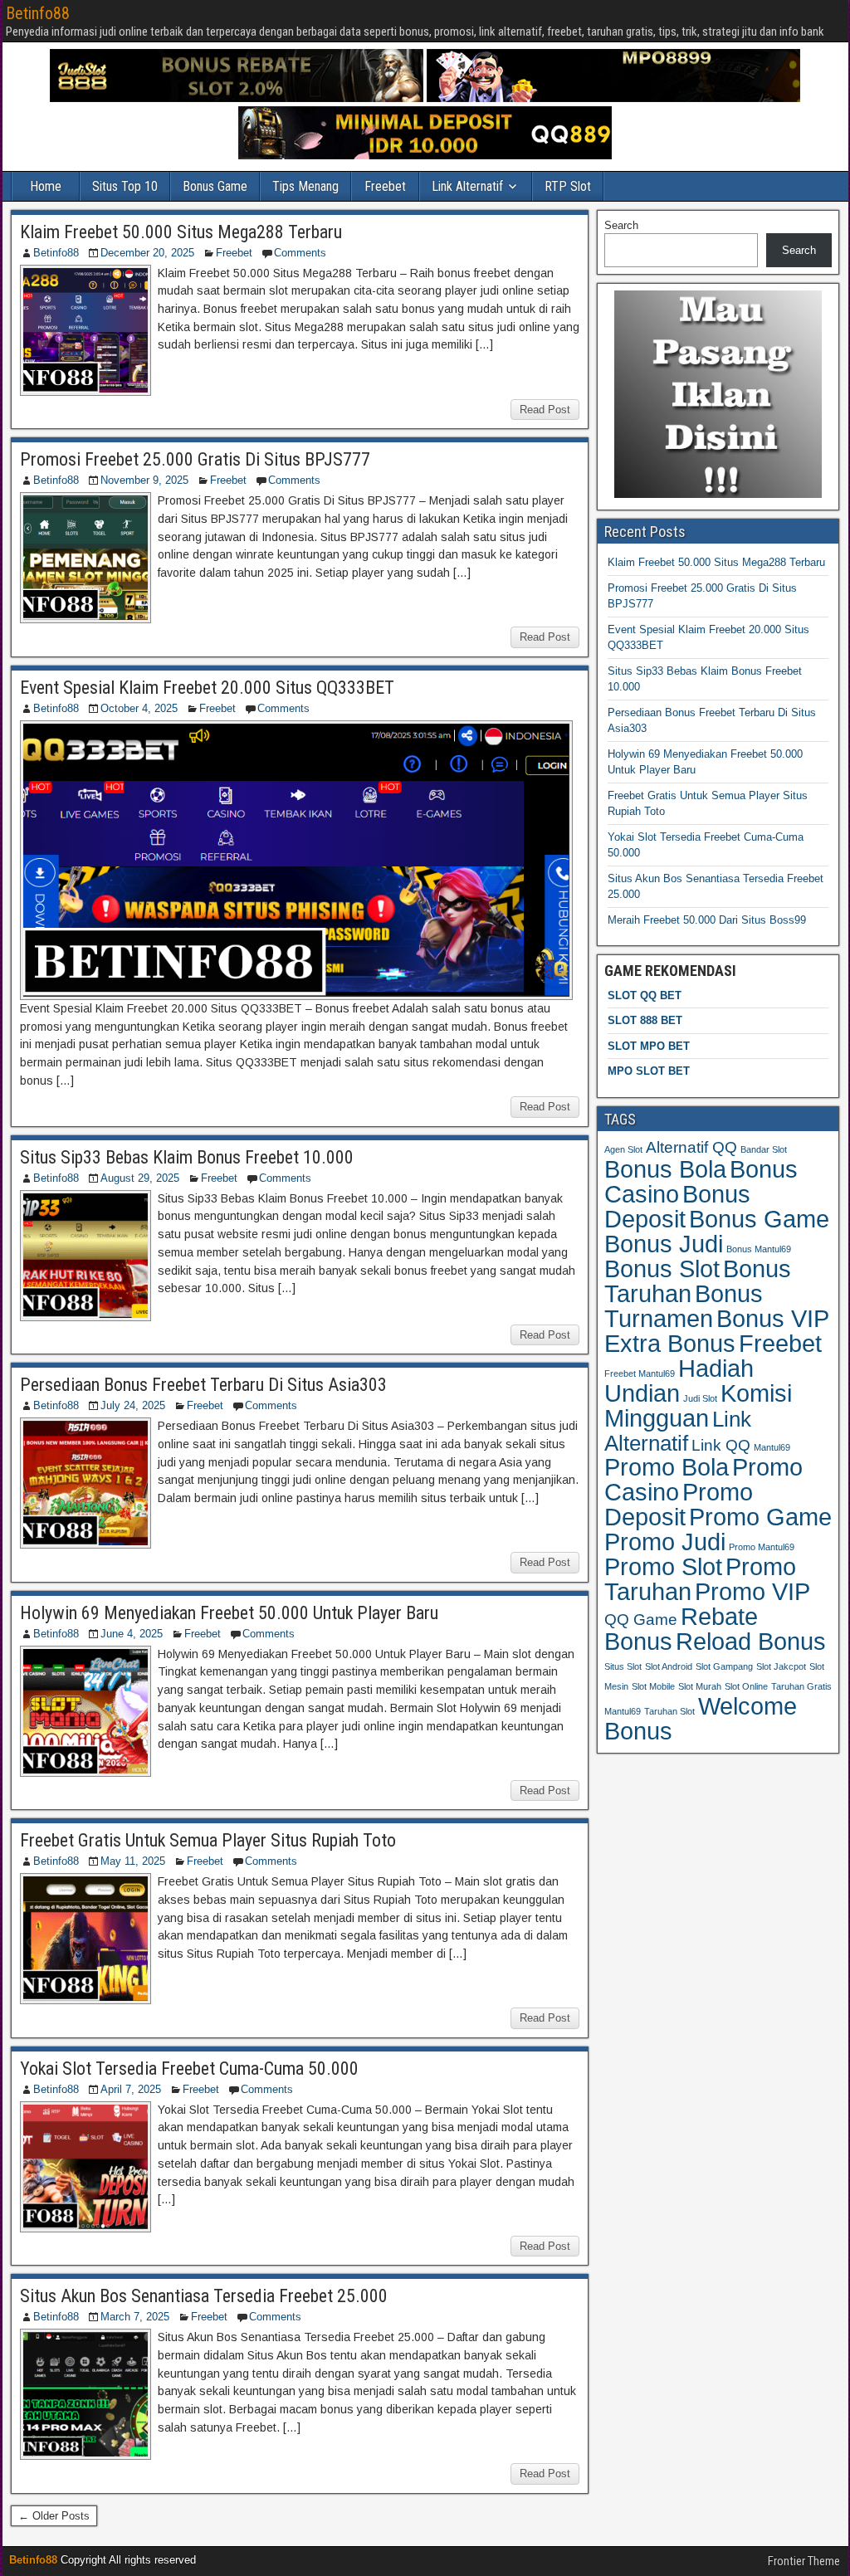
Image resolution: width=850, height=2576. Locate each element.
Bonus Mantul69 (759, 1249)
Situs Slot (623, 1666)
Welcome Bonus (701, 1719)
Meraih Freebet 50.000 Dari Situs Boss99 (707, 920)
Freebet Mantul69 (640, 1373)
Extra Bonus (670, 1344)
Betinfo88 (38, 13)
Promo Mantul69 (762, 1547)
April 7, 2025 (131, 2089)
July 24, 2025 (133, 1405)
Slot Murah (700, 1686)
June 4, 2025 (132, 1634)
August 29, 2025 (140, 1178)
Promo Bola (667, 1467)
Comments (300, 253)
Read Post (545, 410)
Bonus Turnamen (684, 1306)
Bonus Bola (665, 1169)
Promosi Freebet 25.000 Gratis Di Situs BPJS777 (195, 459)
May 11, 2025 (133, 1861)
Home (46, 186)
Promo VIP (752, 1592)
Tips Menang (305, 186)
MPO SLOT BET (649, 1071)
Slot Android (669, 1666)
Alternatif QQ (691, 1147)
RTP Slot (568, 186)
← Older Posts (54, 2516)
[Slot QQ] (425, 156)
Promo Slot (663, 1567)
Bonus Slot (662, 1268)
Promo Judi (665, 1542)
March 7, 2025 (135, 2317)
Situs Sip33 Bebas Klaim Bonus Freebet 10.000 (187, 1157)
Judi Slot (700, 1398)
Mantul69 (772, 1447)
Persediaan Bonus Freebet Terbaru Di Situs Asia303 (203, 1385)
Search (621, 225)
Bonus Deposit (677, 1206)
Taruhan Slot (669, 1711)
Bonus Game (215, 186)
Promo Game (760, 1517)
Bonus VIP (773, 1319)
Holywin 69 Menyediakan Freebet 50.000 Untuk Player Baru (229, 1613)
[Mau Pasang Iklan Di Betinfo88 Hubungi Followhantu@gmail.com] (718, 494)
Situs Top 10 (125, 186)
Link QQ (721, 1445)
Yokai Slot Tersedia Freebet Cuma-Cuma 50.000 (189, 2069)
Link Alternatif (467, 186)
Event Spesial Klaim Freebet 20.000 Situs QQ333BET (207, 688)
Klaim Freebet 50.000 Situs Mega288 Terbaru (181, 232)
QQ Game (641, 1620)
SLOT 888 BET (645, 1020)
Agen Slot (623, 1149)
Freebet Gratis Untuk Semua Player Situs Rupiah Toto (208, 1840)
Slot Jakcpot (781, 1666)
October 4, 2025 (139, 708)
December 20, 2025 (147, 253)
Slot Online (746, 1686)
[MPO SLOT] (613, 98)
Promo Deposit (679, 1504)
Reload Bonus (751, 1642)
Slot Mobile (653, 1686)
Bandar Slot (764, 1149)
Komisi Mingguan (698, 1405)
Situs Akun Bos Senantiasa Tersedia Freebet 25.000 (204, 2296)
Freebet (385, 186)
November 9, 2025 (144, 480)
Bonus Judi (664, 1244)
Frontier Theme (804, 2561)
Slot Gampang (724, 1666)
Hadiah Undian (679, 1381)
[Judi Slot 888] (237, 98)
